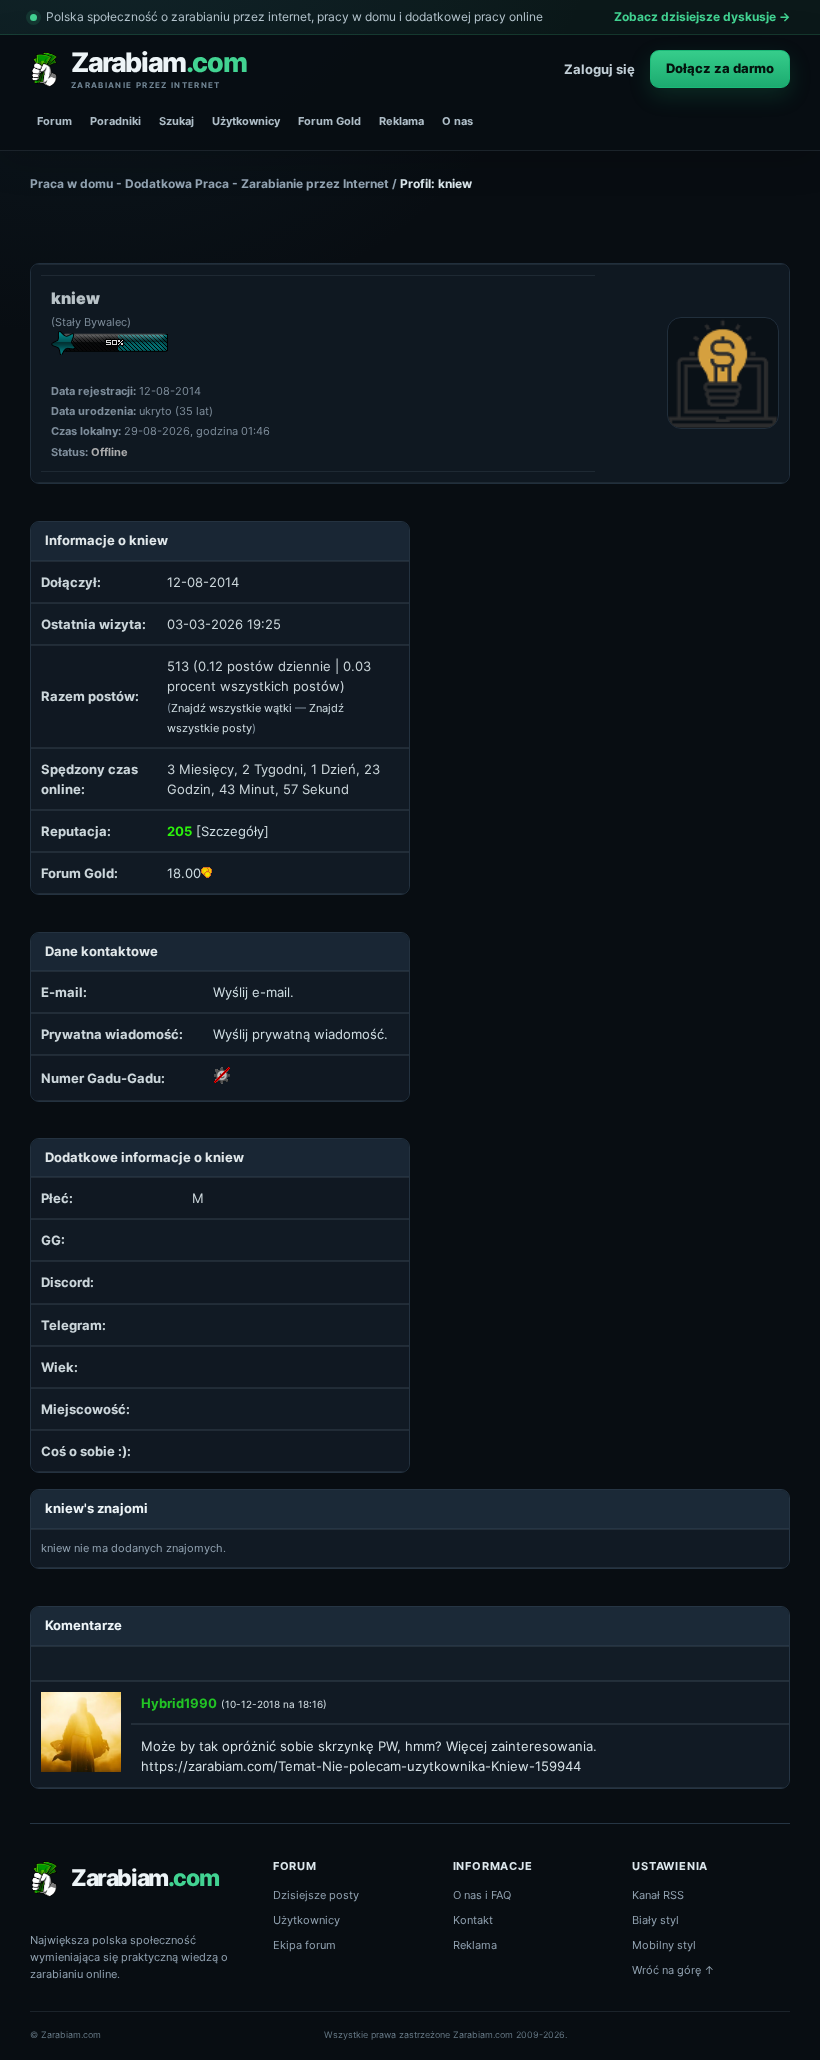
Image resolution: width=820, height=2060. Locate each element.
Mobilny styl (664, 1945)
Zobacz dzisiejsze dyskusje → (702, 16)
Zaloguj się (599, 69)
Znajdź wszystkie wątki (231, 708)
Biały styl (655, 1920)
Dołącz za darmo (720, 68)
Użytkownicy (246, 121)
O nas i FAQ (482, 1895)
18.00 (184, 873)
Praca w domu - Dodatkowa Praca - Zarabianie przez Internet (209, 183)
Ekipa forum (304, 1945)
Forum (54, 121)
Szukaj (176, 121)
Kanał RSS (658, 1895)
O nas (457, 121)
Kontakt (473, 1920)
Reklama (401, 121)
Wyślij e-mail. (253, 992)
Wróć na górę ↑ (673, 1970)
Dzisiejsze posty (316, 1895)
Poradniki (115, 121)
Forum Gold (329, 121)
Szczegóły (232, 831)
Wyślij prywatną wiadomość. (300, 1034)
